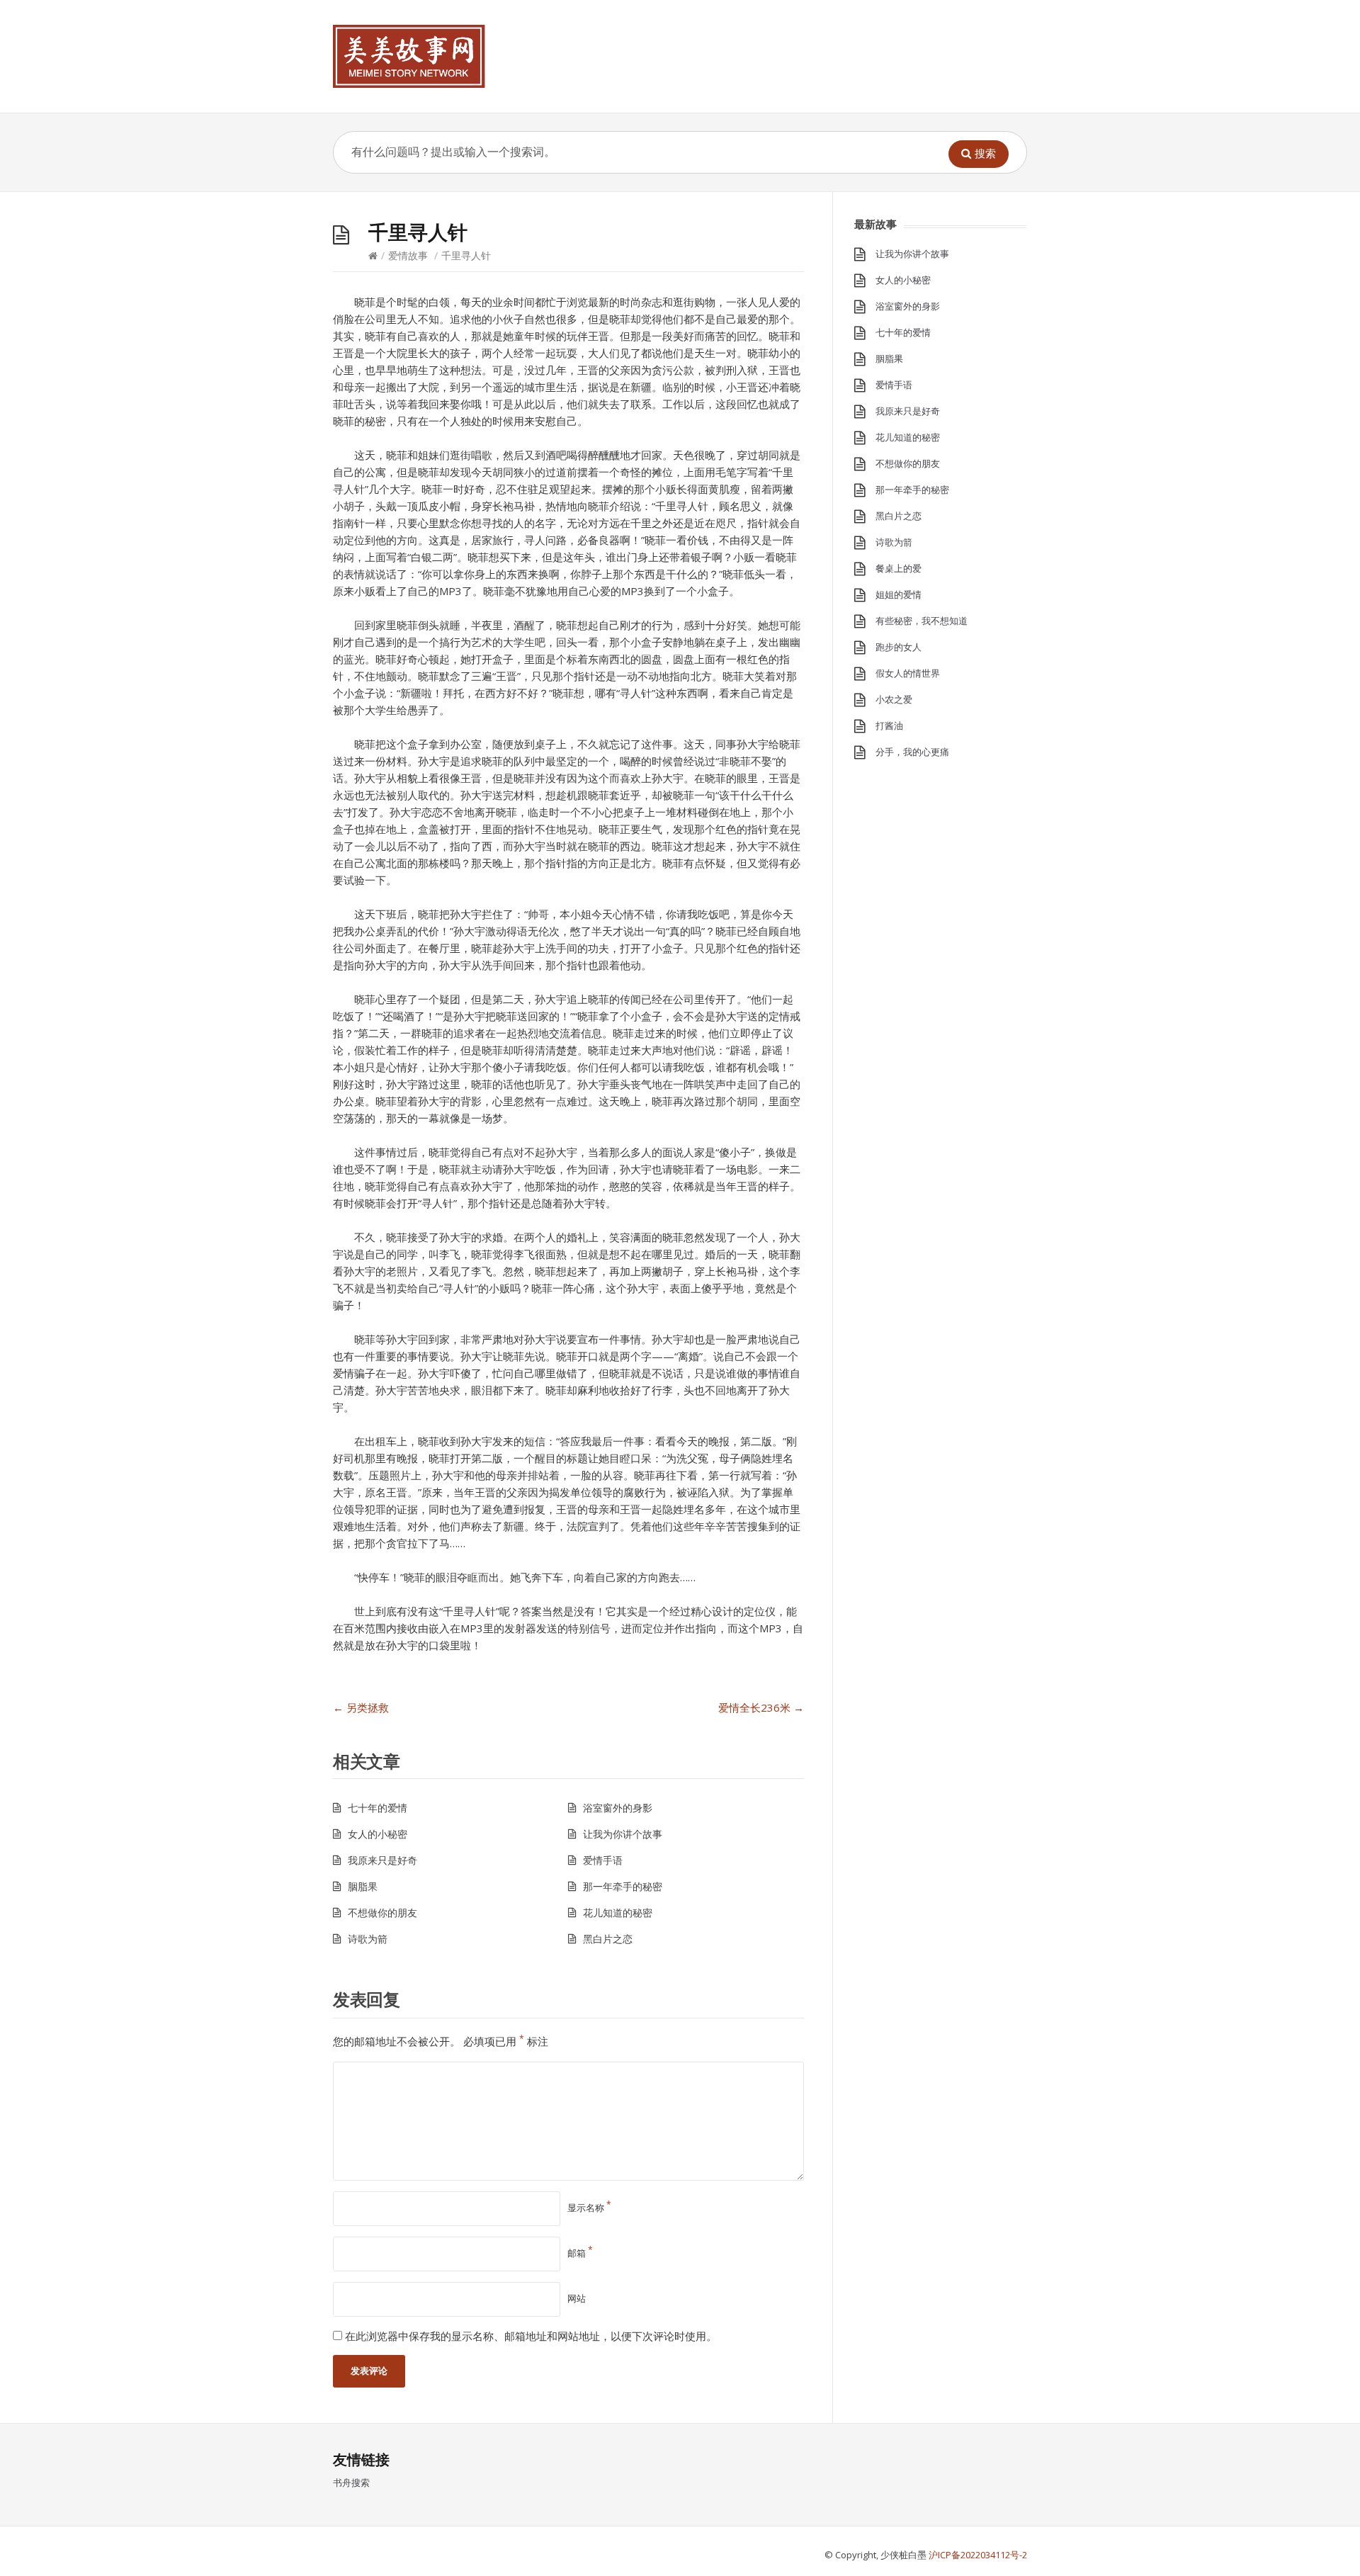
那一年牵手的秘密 (623, 1886)
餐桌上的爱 (899, 568)
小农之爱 (894, 699)
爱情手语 (603, 1860)
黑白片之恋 (608, 1939)
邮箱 (580, 2253)
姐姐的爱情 (899, 594)
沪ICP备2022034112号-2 (978, 2555)
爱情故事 (408, 255)
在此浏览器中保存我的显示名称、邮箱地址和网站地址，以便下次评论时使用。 (531, 2336)
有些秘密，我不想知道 (922, 621)
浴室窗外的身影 (618, 1808)
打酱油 (889, 725)
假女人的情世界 (908, 673)
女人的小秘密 (378, 1834)
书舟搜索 (351, 2482)
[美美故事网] (409, 56)
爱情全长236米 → (761, 1707)
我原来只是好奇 (382, 1860)
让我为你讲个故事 (623, 1834)
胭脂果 (363, 1886)
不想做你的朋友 (382, 1913)
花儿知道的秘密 (618, 1913)
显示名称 (589, 2208)
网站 (577, 2298)
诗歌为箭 (368, 1939)
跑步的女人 (899, 647)
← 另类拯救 (361, 1707)
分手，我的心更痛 (912, 752)
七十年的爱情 (378, 1808)
